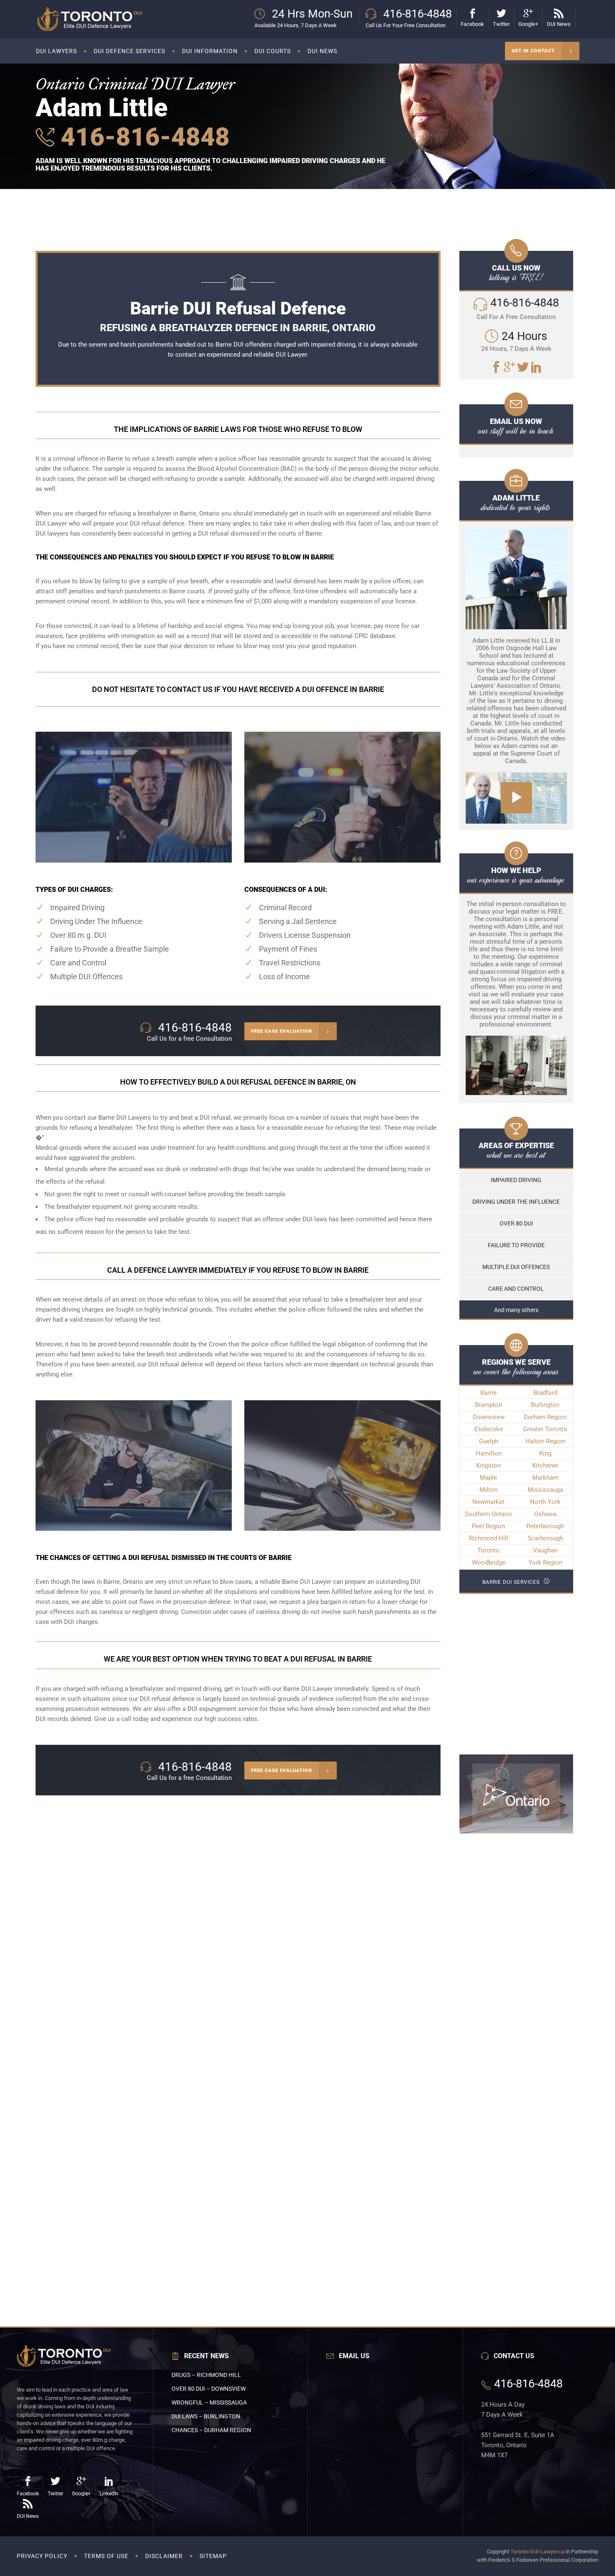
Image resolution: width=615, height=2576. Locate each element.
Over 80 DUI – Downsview (209, 2389)
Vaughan (545, 1550)
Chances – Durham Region (211, 2430)
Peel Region (488, 1526)
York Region (545, 1562)
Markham (545, 1478)
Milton (488, 1490)
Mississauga (545, 1490)
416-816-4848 (142, 137)
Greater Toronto (545, 1429)
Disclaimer (164, 2556)
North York (545, 1502)
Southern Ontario (488, 1514)
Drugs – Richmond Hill (206, 2375)
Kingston (488, 1465)
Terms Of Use (106, 2556)
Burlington (545, 1405)
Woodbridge (489, 1562)
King (545, 1453)
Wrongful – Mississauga (209, 2402)
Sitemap (213, 2556)
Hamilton (489, 1453)
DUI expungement (212, 1709)
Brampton (488, 1405)
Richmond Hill (489, 1538)
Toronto (488, 1550)
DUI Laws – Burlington (206, 2416)
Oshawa (545, 1514)
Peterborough (545, 1526)
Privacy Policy (42, 2556)
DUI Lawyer (291, 355)
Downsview (489, 1417)
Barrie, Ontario (123, 1582)
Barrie (488, 1393)
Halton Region (545, 1441)
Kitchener (545, 1465)
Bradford (545, 1393)
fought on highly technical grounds (164, 1310)
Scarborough (545, 1538)
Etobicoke (489, 1429)
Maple (488, 1478)
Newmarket (488, 1502)
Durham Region (545, 1417)
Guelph (489, 1441)
